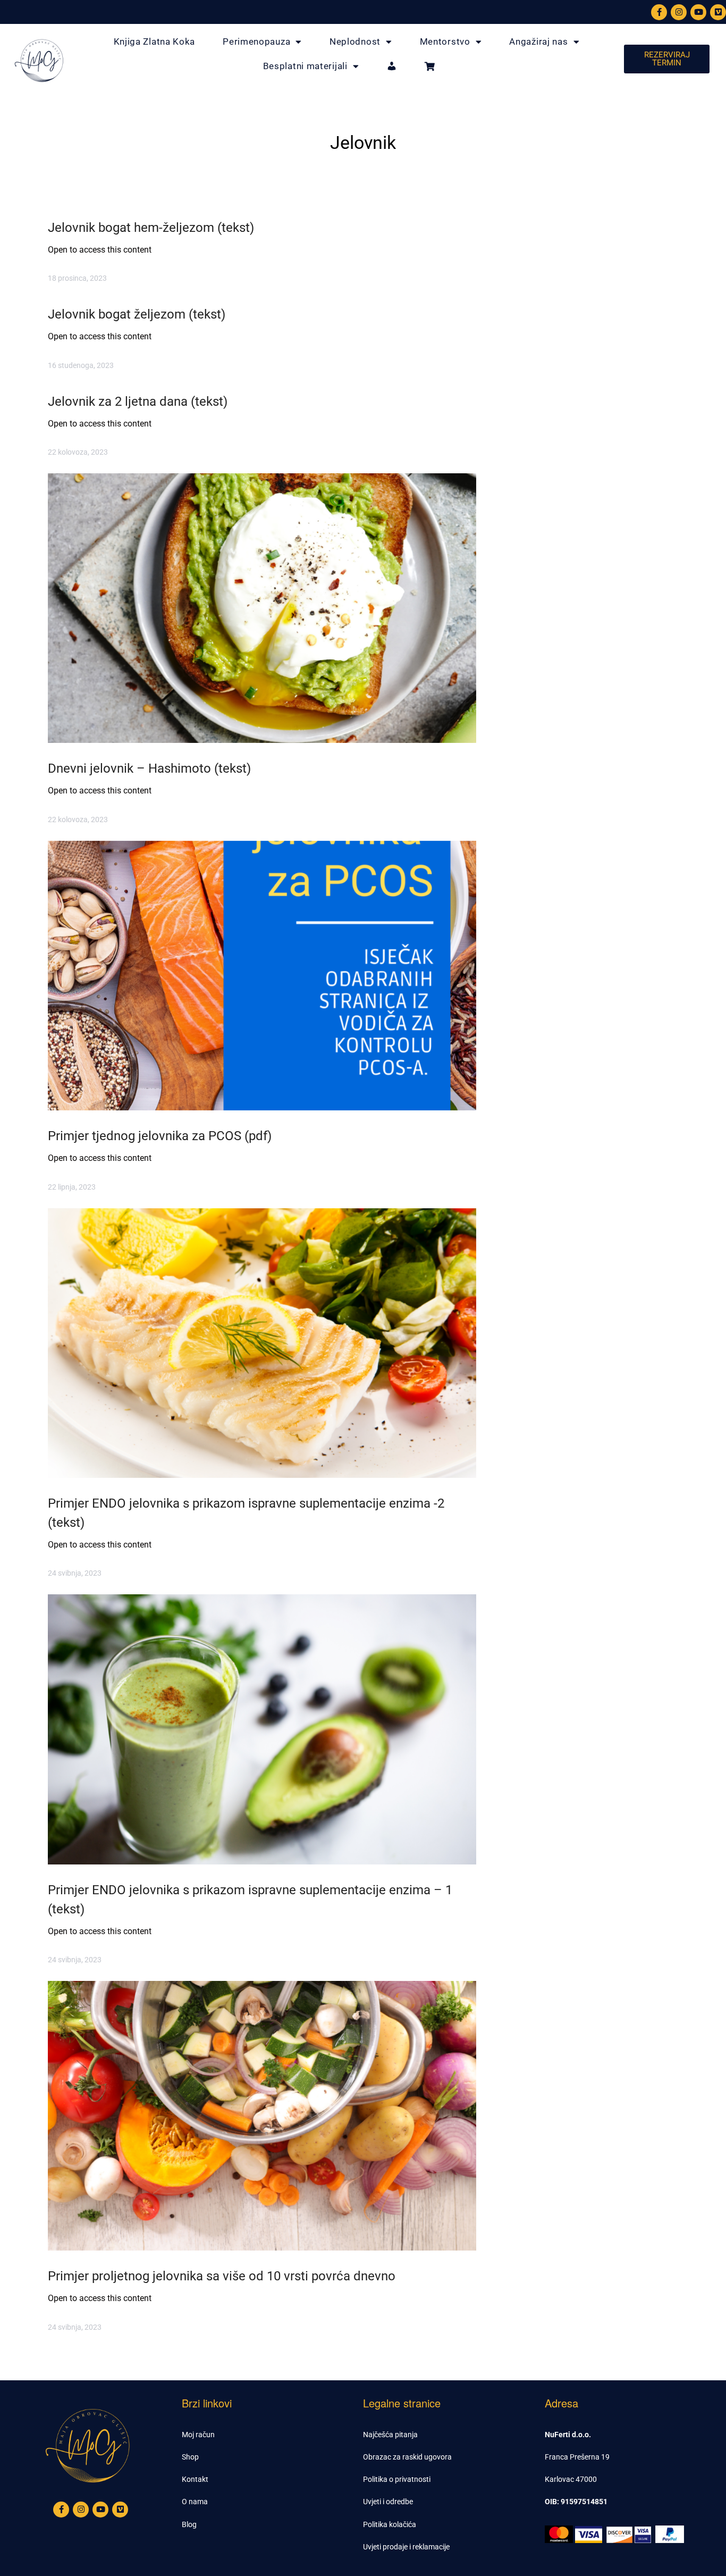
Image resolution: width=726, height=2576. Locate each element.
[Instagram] (679, 12)
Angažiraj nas (538, 41)
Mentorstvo (445, 41)
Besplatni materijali (305, 66)
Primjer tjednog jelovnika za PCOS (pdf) (160, 1136)
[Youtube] (698, 12)
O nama (195, 2502)
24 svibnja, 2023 (75, 1573)
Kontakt (195, 2479)
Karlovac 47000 (571, 2479)
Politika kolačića (390, 2524)
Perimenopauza (256, 41)
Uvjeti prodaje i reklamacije (406, 2547)
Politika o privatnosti (397, 2479)
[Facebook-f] (659, 12)
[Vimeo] (718, 12)
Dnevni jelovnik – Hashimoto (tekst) (149, 768)
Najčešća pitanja (390, 2435)
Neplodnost (355, 41)
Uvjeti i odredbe (388, 2502)
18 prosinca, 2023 (77, 278)
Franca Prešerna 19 (577, 2457)
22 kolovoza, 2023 (78, 452)
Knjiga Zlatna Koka (155, 41)
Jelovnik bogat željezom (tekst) (137, 314)
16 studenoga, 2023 (81, 365)
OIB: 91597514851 (576, 2502)
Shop (190, 2457)
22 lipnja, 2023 (72, 1187)
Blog (189, 2524)
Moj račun (198, 2435)
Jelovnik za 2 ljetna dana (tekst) (138, 402)
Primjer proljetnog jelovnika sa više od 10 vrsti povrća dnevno (222, 2276)
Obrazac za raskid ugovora (407, 2457)
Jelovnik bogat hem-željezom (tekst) (151, 228)
